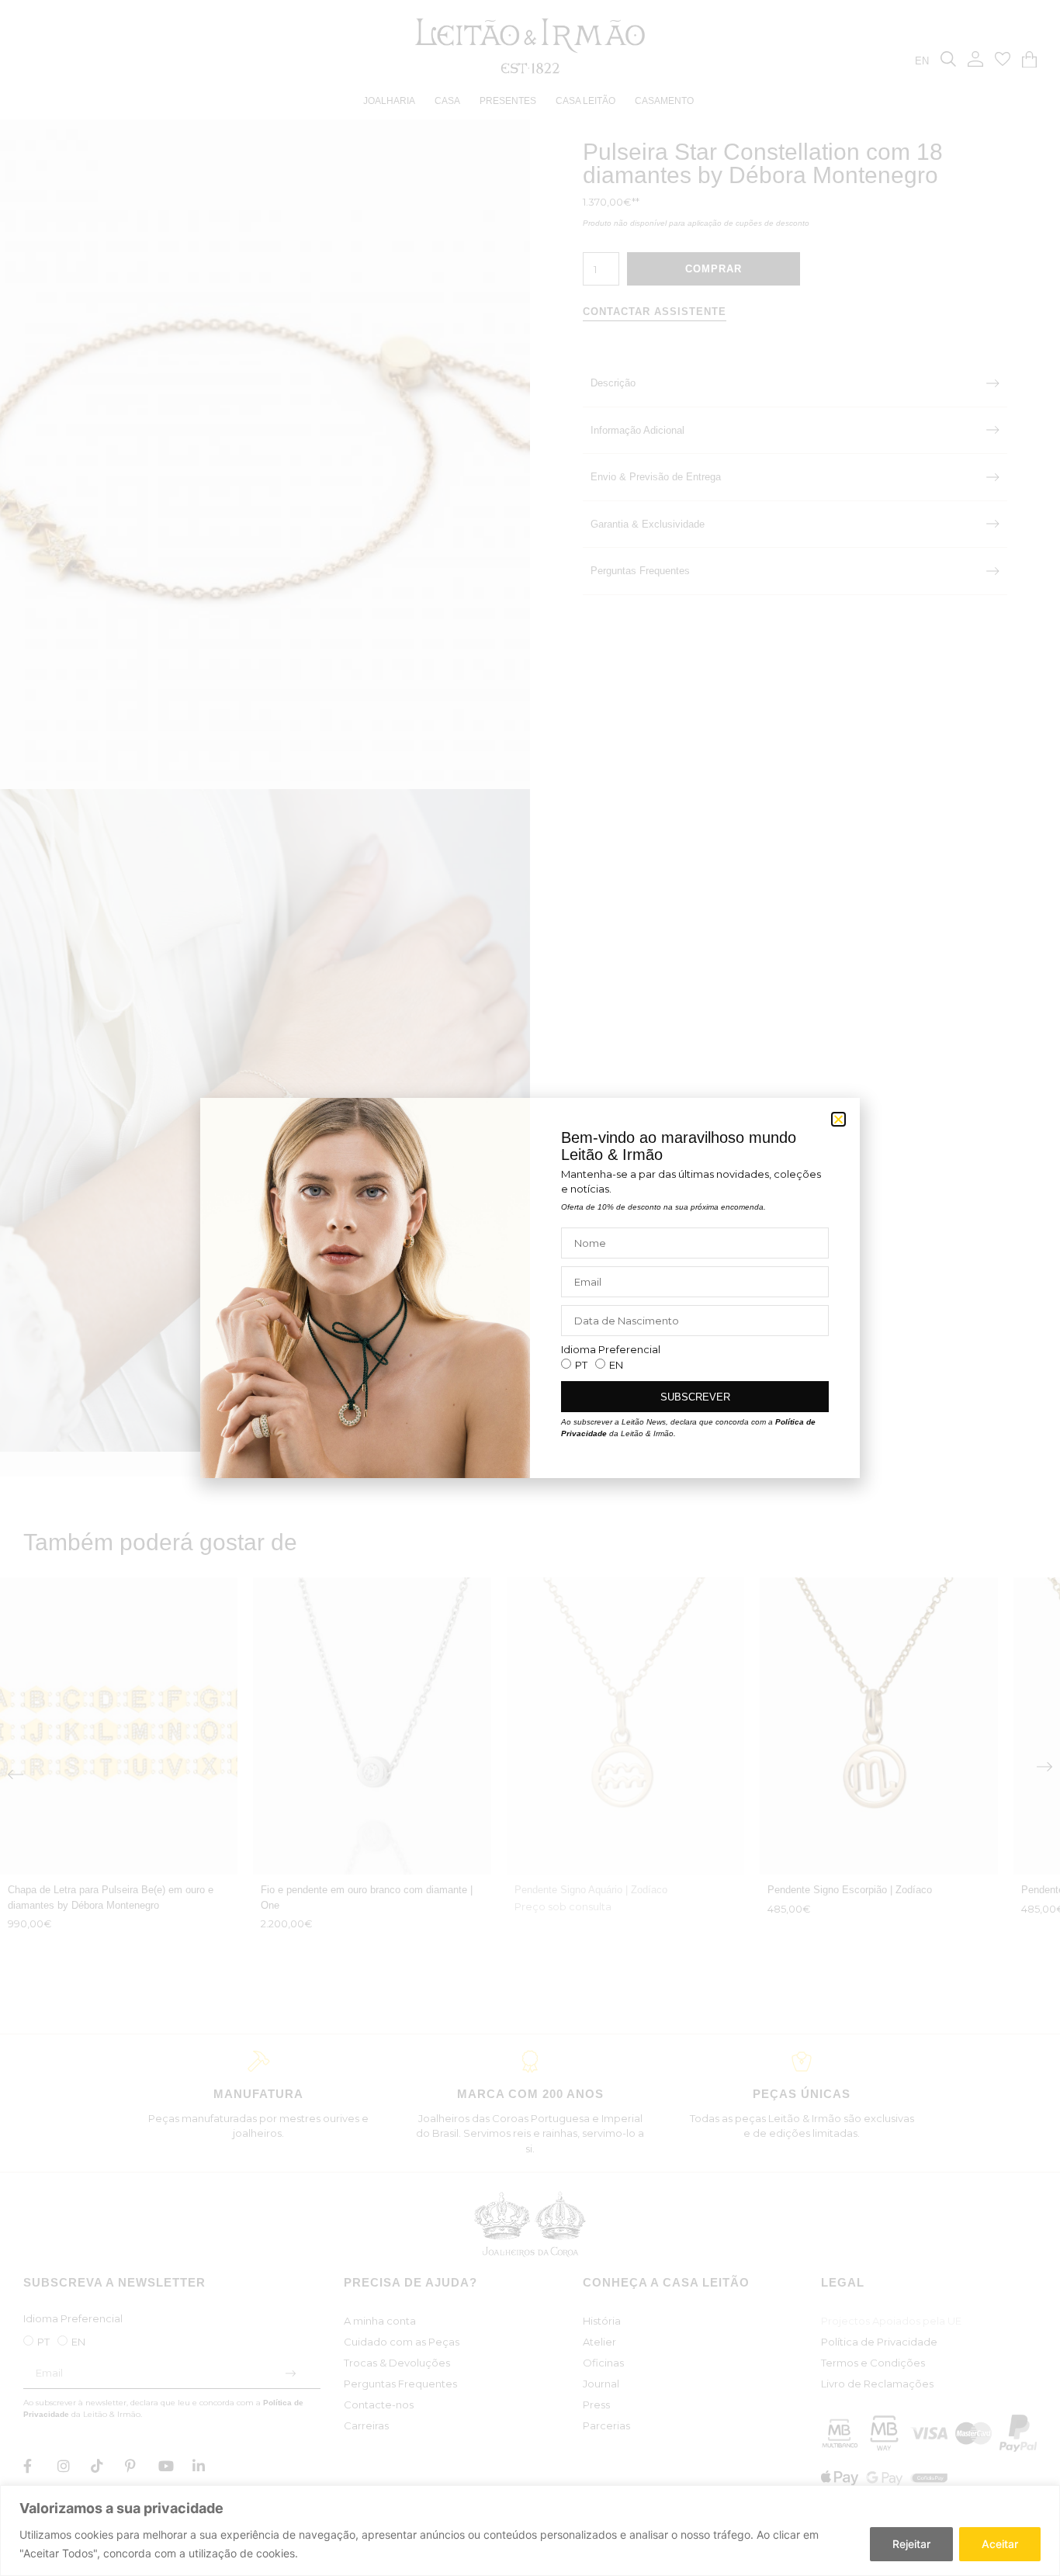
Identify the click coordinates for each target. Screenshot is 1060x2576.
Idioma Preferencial (611, 1350)
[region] (530, 2531)
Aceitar (1000, 2544)
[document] (530, 1288)
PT (581, 1365)
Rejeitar (911, 2544)
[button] (838, 1119)
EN (616, 1365)
